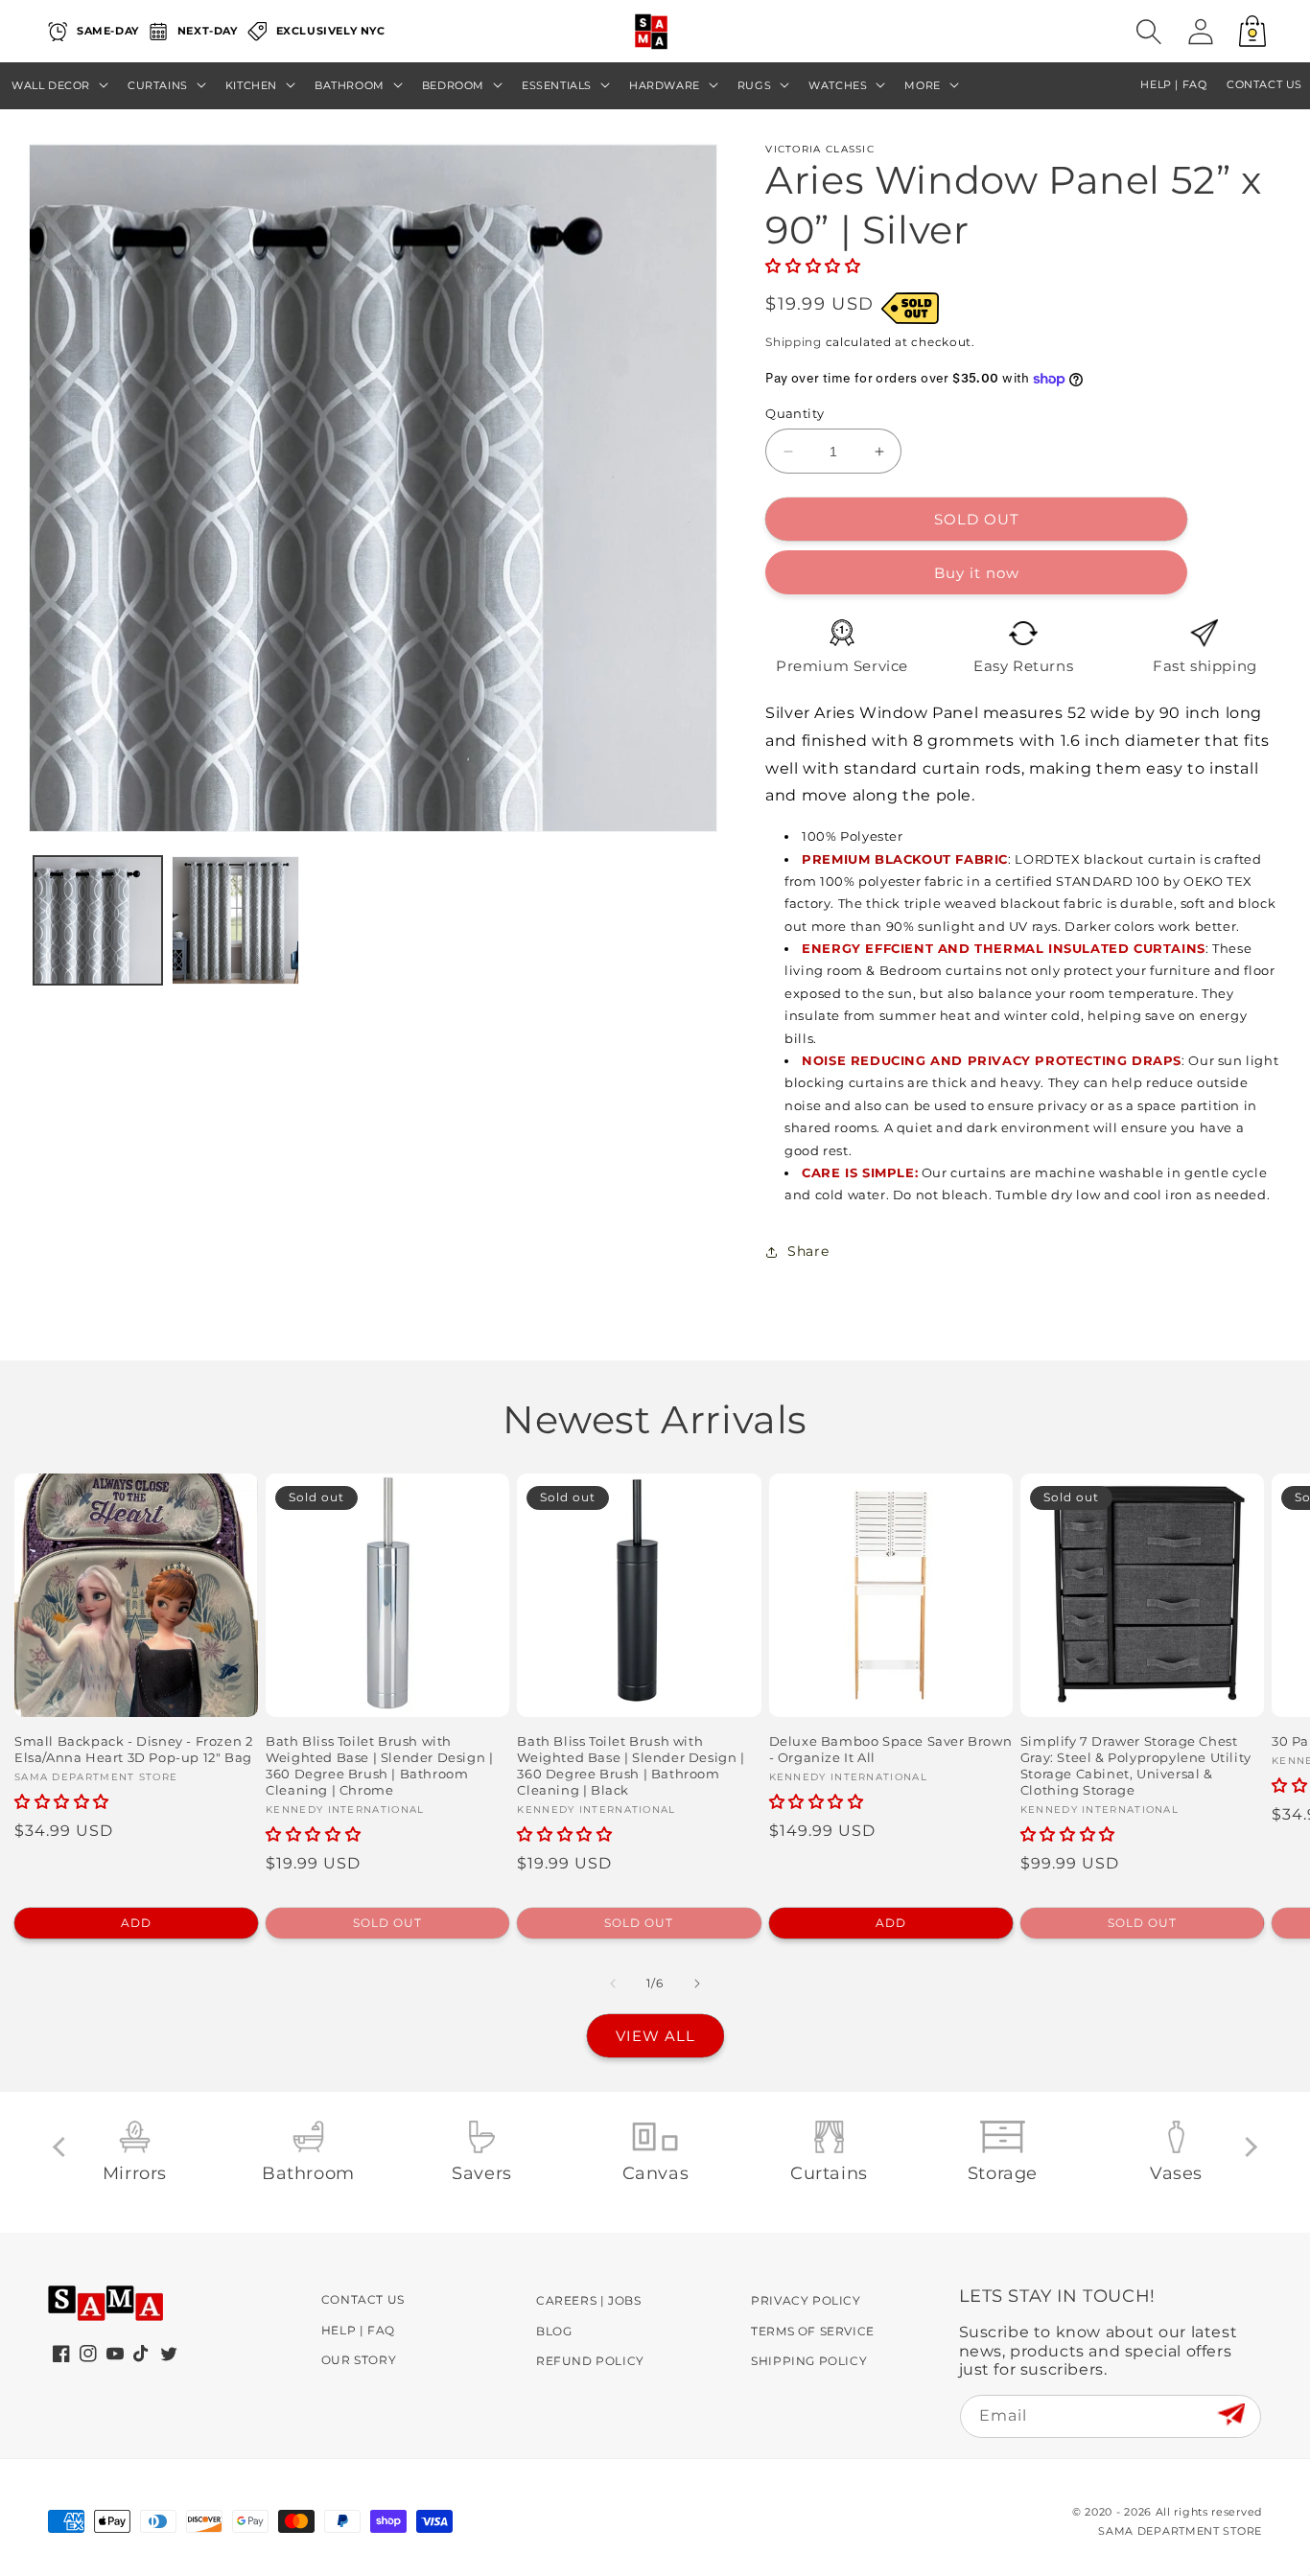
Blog (554, 2331)
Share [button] (808, 1251)
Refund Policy (590, 2361)
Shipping (794, 342)
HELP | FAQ (1173, 85)
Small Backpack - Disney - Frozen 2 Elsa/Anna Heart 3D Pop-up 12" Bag (133, 1749)
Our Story (359, 2360)
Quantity (795, 413)
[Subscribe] (1231, 2415)
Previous (63, 2147)
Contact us (1264, 85)
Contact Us (363, 2299)
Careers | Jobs (588, 2300)
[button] (1149, 32)
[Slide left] (613, 1984)
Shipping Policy (809, 2361)
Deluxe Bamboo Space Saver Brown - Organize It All (891, 1749)
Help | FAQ (358, 2330)
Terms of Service (813, 2331)
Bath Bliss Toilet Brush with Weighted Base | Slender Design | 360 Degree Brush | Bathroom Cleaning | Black (631, 1765)
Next (1247, 2147)
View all (655, 2036)
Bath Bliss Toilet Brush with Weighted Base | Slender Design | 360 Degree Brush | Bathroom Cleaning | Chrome (379, 1765)
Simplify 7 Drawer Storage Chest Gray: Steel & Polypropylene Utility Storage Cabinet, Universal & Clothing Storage (1136, 1765)
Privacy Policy (806, 2300)
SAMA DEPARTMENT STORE (1180, 2531)
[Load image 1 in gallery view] (98, 920)
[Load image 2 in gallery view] (236, 920)
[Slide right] (697, 1984)
